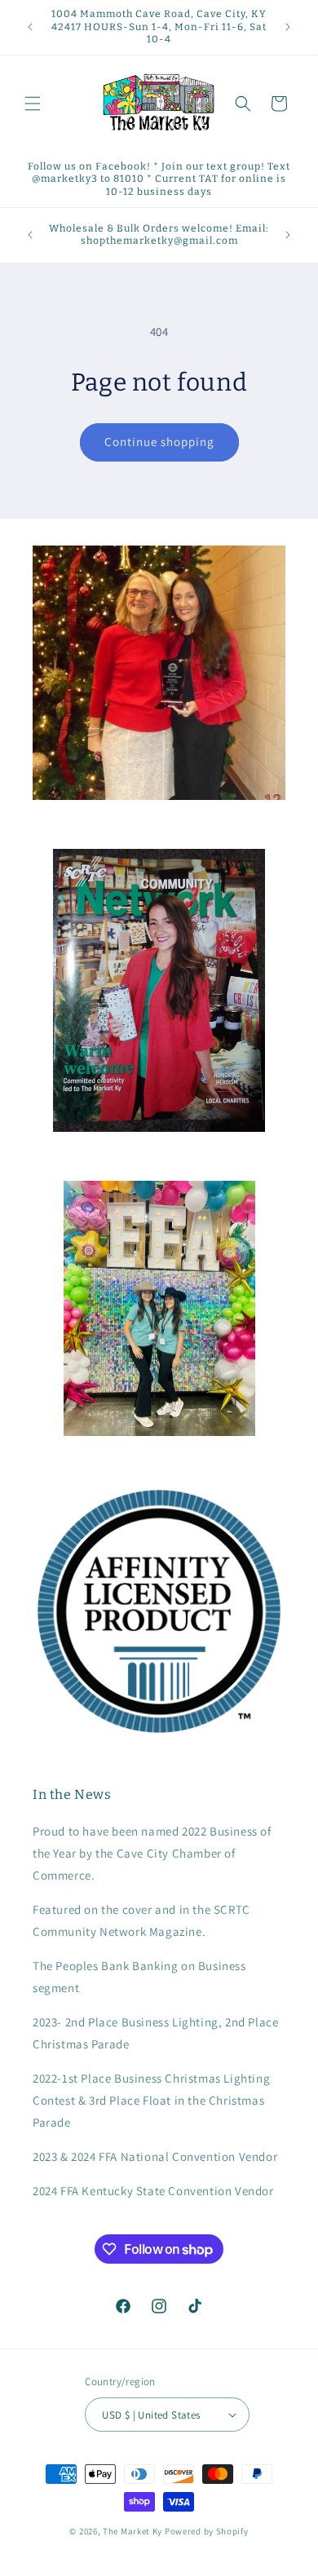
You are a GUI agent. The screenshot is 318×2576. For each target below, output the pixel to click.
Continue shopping (159, 442)
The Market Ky (132, 2531)
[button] (33, 104)
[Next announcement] (288, 27)
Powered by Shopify (207, 2531)
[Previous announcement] (30, 27)
